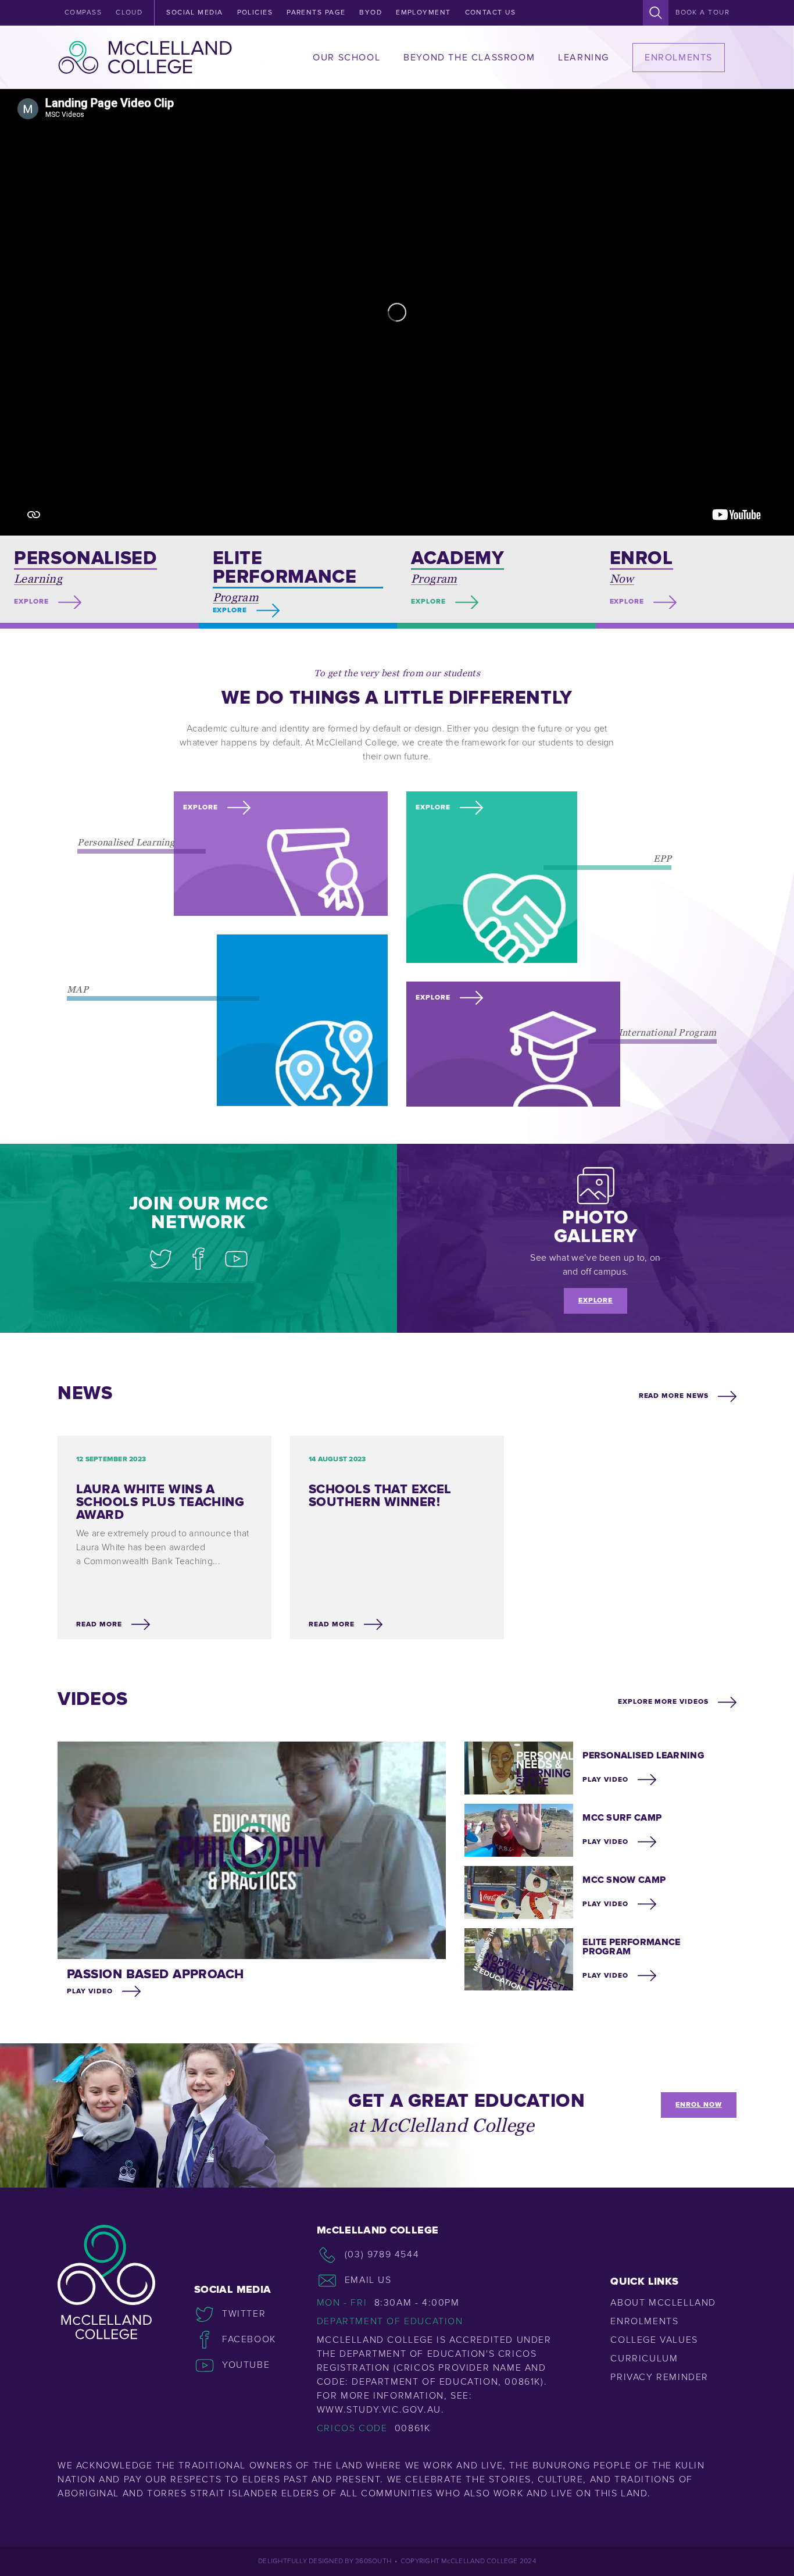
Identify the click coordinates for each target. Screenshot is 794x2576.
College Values (654, 2340)
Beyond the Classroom (469, 58)
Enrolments (679, 58)
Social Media (194, 13)
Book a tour (702, 13)
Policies (255, 13)
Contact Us (490, 13)
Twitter (244, 2314)
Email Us (368, 2280)
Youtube (246, 2365)
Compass (83, 13)
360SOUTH (373, 2561)
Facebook (249, 2339)
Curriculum (644, 2359)
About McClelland (663, 2303)
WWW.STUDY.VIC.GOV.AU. (381, 2410)
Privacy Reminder (659, 2377)
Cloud (129, 13)
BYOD (371, 13)
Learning (584, 58)
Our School (346, 58)
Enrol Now (699, 2105)
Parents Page (316, 13)
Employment (423, 13)
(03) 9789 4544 (382, 2254)
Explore (596, 1301)
